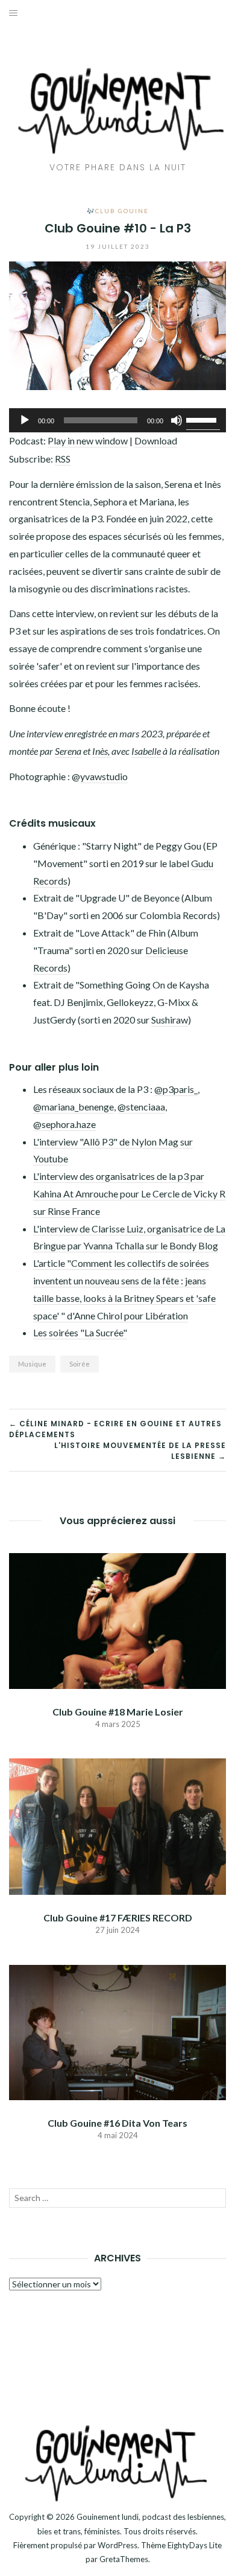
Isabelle (147, 751)
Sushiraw (170, 1020)
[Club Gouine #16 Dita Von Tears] (117, 2031)
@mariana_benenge (74, 1107)
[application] (117, 420)
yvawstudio (104, 776)
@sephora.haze (64, 1124)
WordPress (117, 2545)
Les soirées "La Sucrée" (80, 1332)
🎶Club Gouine (118, 211)
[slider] (203, 419)
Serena (68, 751)
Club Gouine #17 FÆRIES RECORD (118, 1918)
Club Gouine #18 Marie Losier (118, 1712)
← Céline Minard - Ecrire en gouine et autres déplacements (115, 1429)
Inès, (102, 751)
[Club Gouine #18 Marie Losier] (117, 1619)
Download (156, 441)
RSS (63, 459)
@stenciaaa (141, 1107)
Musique (32, 1364)
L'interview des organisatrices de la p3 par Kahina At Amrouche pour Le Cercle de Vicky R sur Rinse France (129, 1193)
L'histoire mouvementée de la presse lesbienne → (140, 1451)
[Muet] (177, 420)
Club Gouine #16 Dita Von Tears (117, 2123)
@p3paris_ (176, 1089)
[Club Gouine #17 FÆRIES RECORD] (117, 1825)
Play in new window (88, 441)
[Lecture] (25, 420)
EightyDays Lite (195, 2545)
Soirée (80, 1364)
